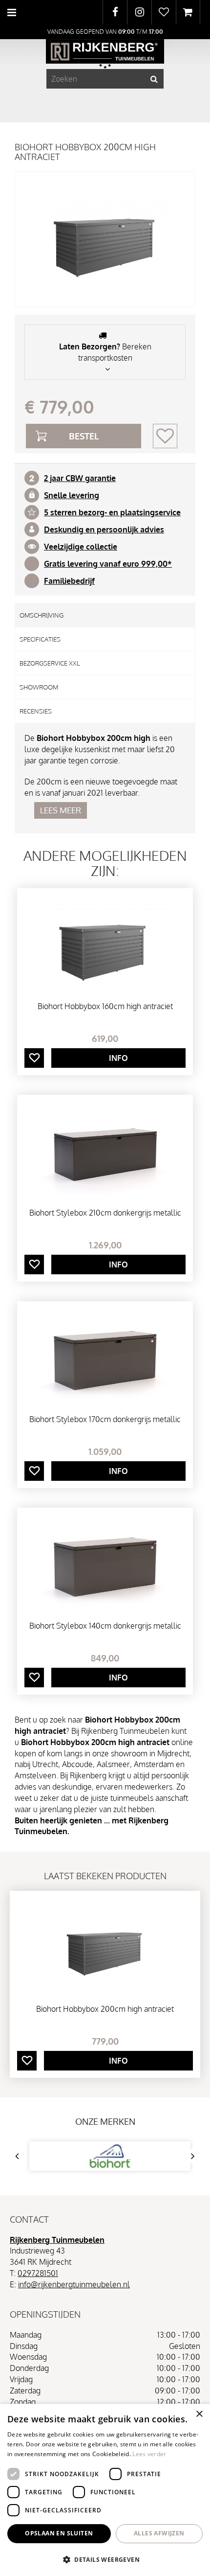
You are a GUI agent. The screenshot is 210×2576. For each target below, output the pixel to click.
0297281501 (38, 2273)
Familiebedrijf (69, 581)
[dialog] (105, 2490)
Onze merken (105, 2121)
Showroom (39, 687)
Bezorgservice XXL (50, 663)
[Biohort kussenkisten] (110, 2156)
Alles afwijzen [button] (159, 2533)
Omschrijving (42, 615)
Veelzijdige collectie (81, 547)
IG (139, 12)
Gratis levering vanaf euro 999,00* (108, 564)
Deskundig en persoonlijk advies (104, 529)
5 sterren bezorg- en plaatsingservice (112, 512)
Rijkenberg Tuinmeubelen (57, 2240)
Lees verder (149, 2454)
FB (115, 12)
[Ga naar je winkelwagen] (188, 12)
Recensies (36, 711)
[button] (105, 2559)
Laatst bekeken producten (105, 1876)
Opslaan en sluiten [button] (59, 2533)
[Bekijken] (188, 12)
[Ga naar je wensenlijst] (164, 12)
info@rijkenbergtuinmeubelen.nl (74, 2284)
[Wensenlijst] (164, 12)
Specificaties (40, 639)
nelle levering (74, 495)
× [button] (199, 2414)
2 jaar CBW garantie (80, 478)
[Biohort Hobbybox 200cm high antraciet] (105, 239)
